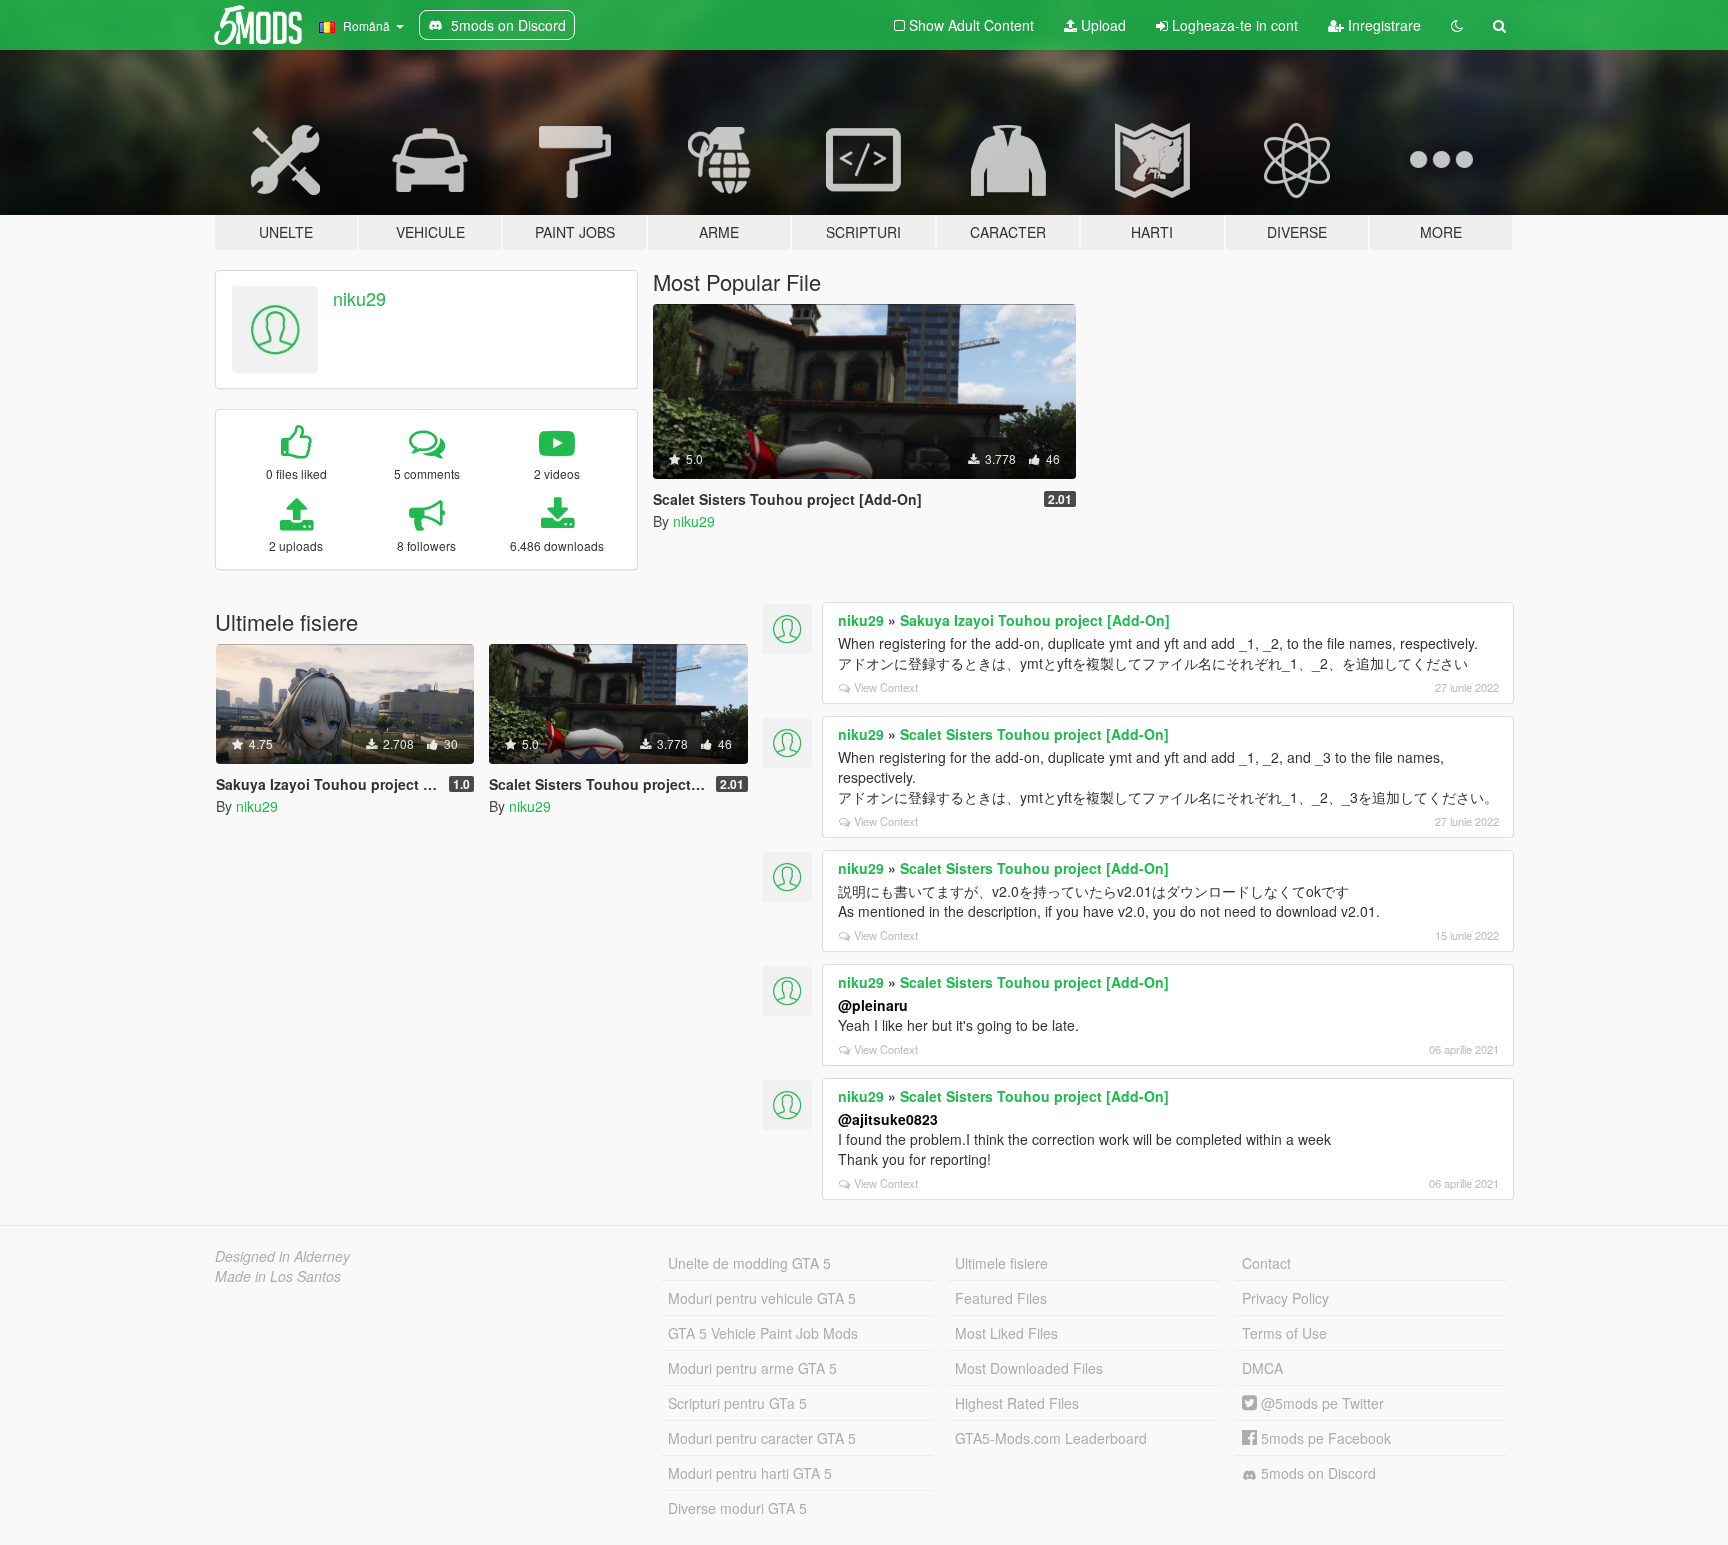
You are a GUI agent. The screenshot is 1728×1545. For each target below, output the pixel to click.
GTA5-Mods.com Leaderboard (1051, 1438)
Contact (1266, 1263)
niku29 (359, 298)
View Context (886, 687)
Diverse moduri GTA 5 (737, 1508)
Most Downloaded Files (1029, 1368)
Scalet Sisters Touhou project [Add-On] (1034, 734)
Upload (1101, 25)
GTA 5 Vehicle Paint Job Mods (763, 1333)
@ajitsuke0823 (888, 1119)
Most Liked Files (1006, 1333)
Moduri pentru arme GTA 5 (752, 1368)
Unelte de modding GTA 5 (749, 1263)
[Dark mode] (1457, 25)
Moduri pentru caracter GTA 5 (762, 1438)
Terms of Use (1284, 1333)
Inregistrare (1382, 25)
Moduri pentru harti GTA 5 (750, 1473)
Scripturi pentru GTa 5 (737, 1403)
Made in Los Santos (278, 1276)
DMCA (1262, 1368)
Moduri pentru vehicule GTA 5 (762, 1298)
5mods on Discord (1316, 1473)
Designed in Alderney (282, 1256)
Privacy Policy (1285, 1298)
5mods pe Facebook (1324, 1438)
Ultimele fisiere (1001, 1263)
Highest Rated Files (1017, 1403)
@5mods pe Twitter (1320, 1403)
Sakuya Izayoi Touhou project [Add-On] (1035, 620)
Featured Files (1001, 1298)
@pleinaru (873, 1005)
